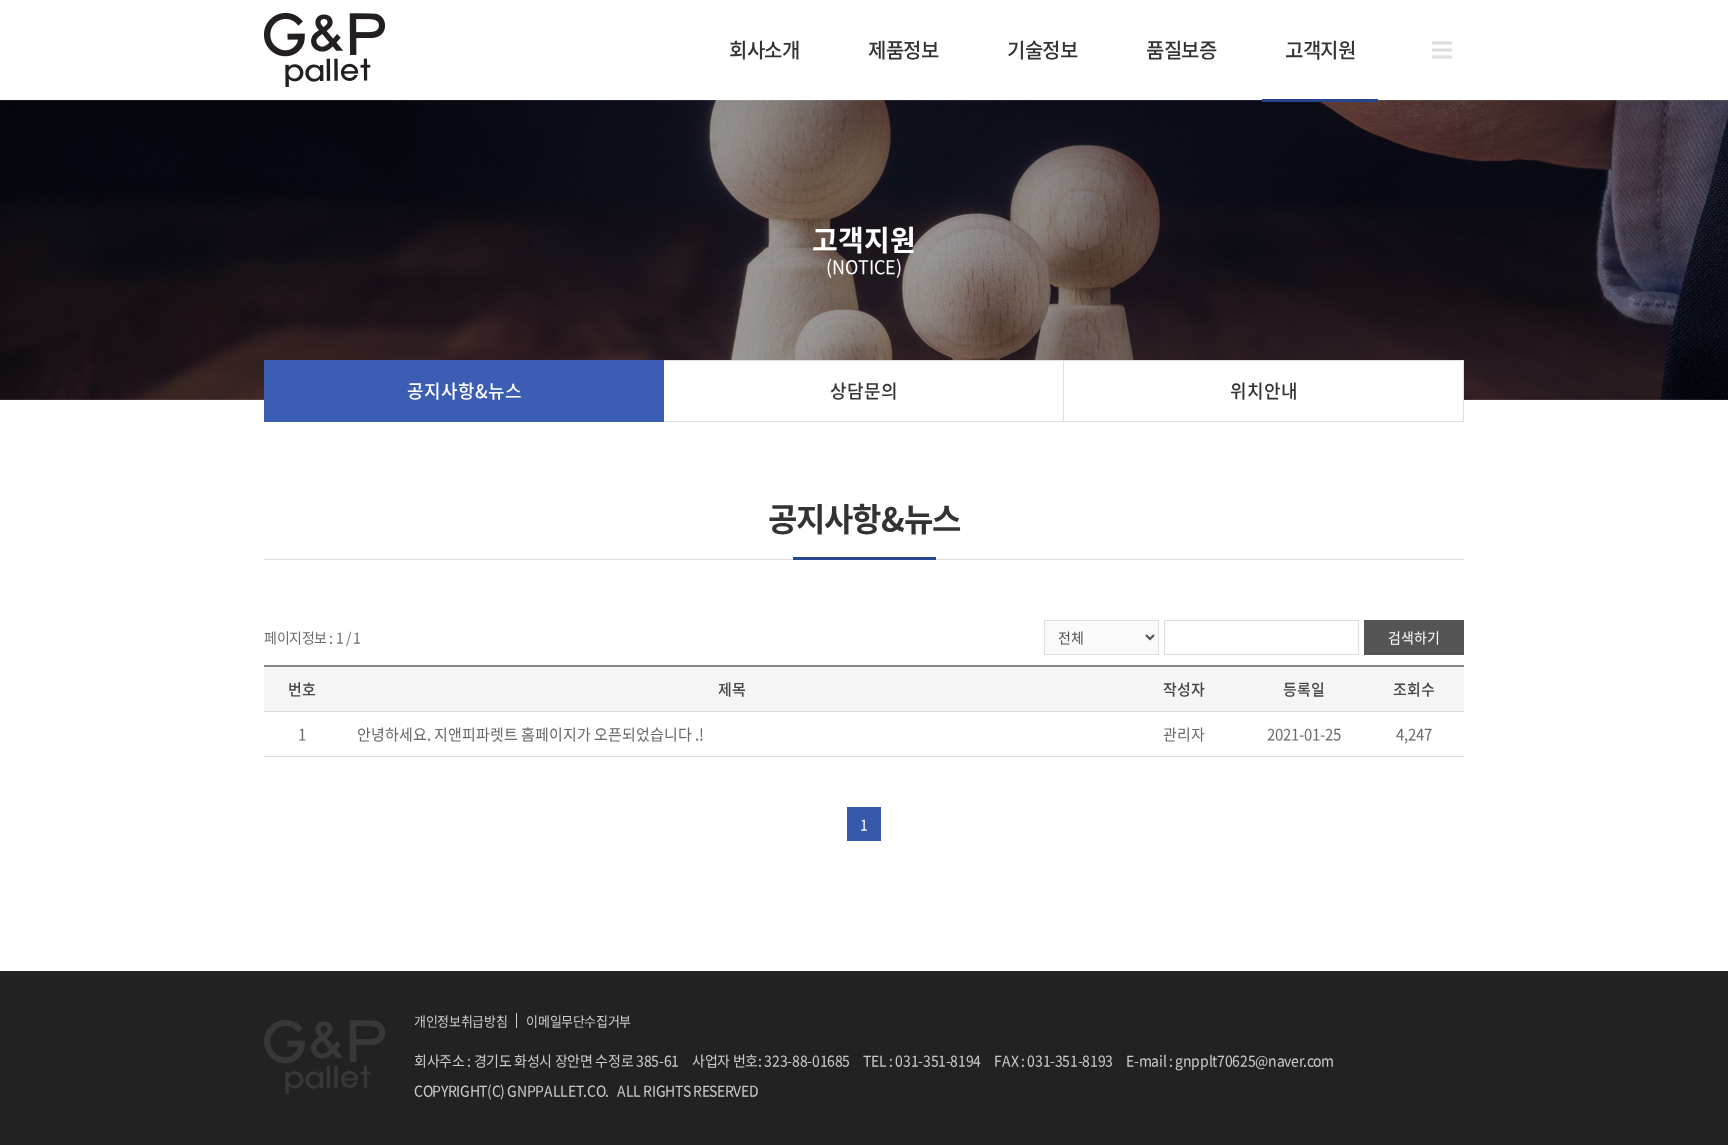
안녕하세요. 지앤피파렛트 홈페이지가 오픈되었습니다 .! (530, 734)
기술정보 (1042, 49)
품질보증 (1181, 49)
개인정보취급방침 (460, 1020)
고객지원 (1320, 49)
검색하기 (1414, 637)
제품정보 (903, 49)
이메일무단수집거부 (578, 1020)
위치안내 (1264, 390)
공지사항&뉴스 (464, 390)
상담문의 (864, 390)
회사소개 (764, 49)
